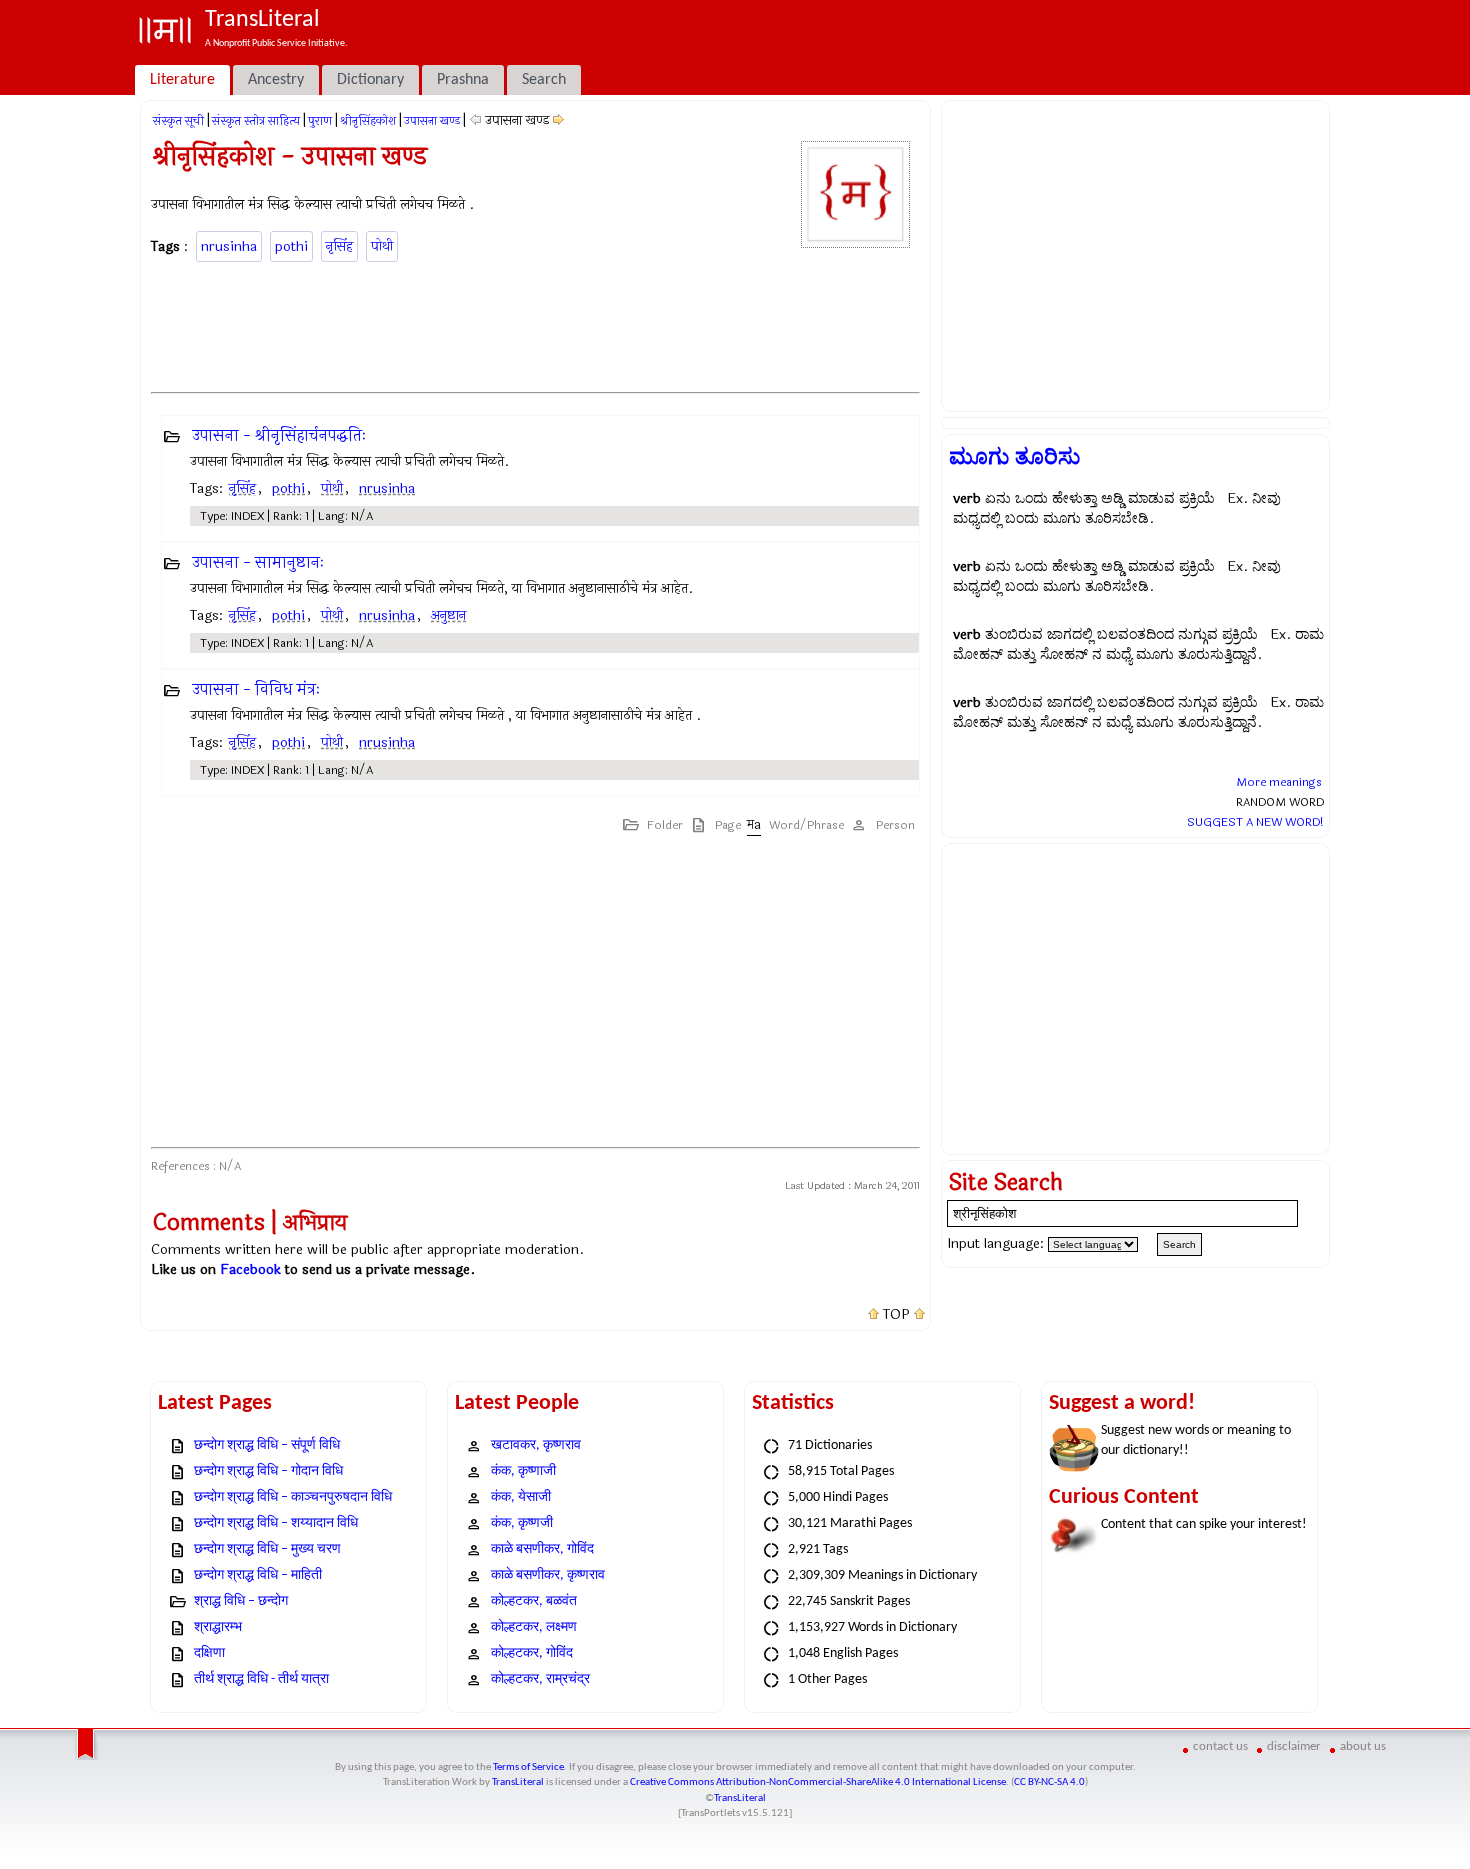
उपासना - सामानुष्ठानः (258, 562)
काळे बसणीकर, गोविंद (542, 1549)
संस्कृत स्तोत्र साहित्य (256, 121)
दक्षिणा (209, 1653)
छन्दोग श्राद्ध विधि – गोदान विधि (268, 1471)
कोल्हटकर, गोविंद (532, 1653)
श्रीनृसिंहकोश (368, 121)
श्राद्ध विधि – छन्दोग (241, 1601)
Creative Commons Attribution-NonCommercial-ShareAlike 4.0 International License (818, 1782)
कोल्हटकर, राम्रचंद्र (540, 1679)
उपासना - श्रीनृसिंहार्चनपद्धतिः (279, 435)
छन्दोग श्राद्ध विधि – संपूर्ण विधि (267, 1445)
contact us (1220, 1746)
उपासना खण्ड (432, 121)
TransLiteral (518, 1782)
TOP (896, 1315)
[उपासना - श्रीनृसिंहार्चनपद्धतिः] (558, 120)
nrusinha (229, 246)
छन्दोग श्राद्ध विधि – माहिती (258, 1575)
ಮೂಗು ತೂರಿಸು (1014, 457)
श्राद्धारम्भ (218, 1627)
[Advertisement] (536, 324)
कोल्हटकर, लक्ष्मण (534, 1627)
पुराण (320, 121)
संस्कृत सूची (178, 121)
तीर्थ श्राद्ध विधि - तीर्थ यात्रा (261, 1679)
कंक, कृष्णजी (522, 1523)
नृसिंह (339, 246)
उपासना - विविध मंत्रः (256, 689)
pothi (291, 246)
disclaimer (1294, 1746)
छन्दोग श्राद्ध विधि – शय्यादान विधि (276, 1523)
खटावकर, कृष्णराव (536, 1445)
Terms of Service (528, 1767)
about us (1363, 1746)
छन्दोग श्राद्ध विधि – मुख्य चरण (267, 1549)
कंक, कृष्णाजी (523, 1471)
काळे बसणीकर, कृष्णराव (548, 1575)
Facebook (250, 1269)
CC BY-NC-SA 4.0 (1049, 1782)
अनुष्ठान (448, 615)
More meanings (1279, 782)
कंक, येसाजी (521, 1497)
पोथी (382, 246)
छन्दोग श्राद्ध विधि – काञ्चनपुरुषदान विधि (293, 1497)
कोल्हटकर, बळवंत (534, 1601)
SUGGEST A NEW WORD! (1255, 822)
